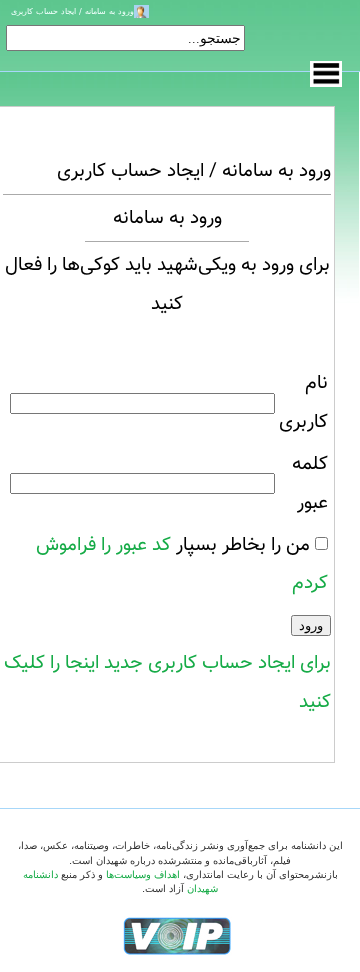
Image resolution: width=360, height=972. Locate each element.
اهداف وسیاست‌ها (143, 874)
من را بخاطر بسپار (243, 545)
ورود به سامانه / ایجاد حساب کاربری (72, 11)
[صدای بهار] (177, 934)
